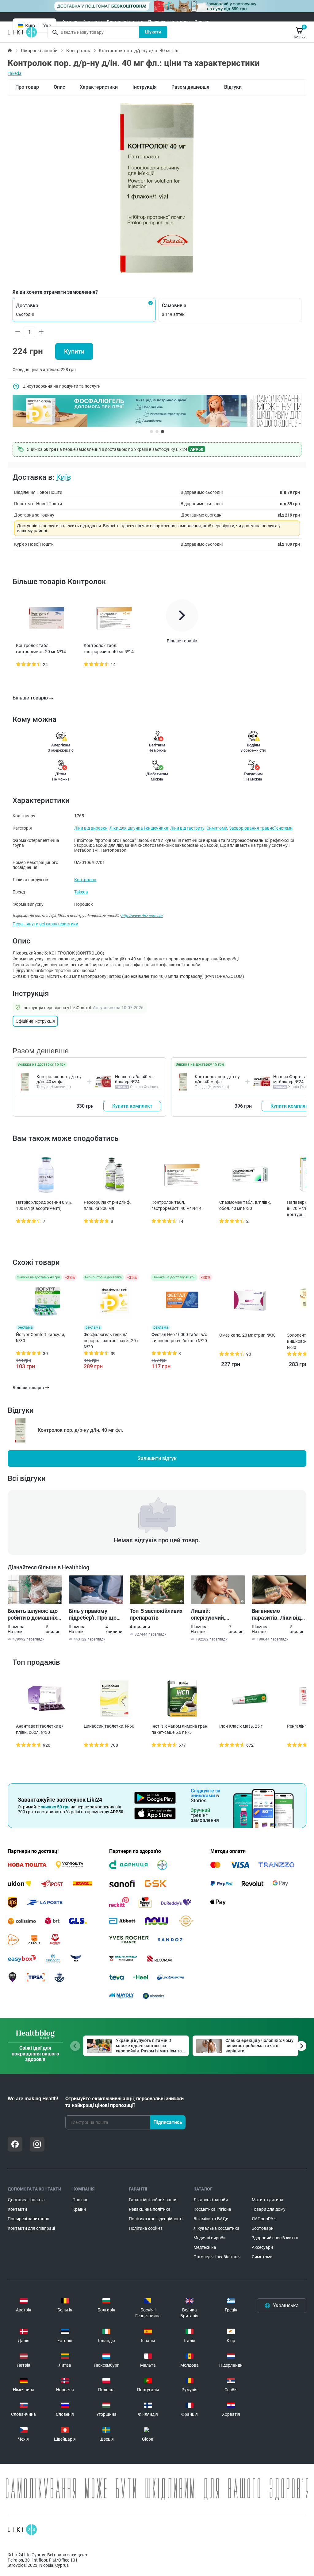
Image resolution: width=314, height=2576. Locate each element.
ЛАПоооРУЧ (264, 2219)
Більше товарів (30, 698)
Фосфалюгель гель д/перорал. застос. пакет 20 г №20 (111, 1341)
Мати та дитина (268, 2200)
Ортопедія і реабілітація (217, 2257)
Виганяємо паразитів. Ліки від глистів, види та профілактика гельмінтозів (276, 1614)
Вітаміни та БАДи (211, 2219)
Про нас (202, 22)
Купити (74, 351)
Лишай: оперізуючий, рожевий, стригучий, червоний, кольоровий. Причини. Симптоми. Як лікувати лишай (218, 1614)
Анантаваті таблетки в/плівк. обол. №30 (40, 1729)
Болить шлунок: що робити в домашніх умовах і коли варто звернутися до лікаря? (33, 1614)
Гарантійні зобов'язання (153, 2200)
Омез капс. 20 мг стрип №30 (247, 1335)
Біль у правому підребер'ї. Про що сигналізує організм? (96, 1614)
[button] (84, 310)
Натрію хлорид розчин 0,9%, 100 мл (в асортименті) (44, 1205)
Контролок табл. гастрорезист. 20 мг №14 (41, 649)
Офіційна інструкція (35, 1021)
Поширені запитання (169, 22)
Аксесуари (262, 2247)
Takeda (15, 73)
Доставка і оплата (125, 22)
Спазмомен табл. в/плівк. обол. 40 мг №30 (245, 1205)
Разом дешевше (190, 87)
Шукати (153, 32)
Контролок (78, 51)
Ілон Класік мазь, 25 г (241, 1726)
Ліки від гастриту (187, 828)
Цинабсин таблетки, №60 (109, 1726)
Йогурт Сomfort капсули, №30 (40, 1338)
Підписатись (168, 2122)
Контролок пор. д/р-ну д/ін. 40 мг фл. (59, 1079)
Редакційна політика (150, 2209)
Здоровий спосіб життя (275, 2238)
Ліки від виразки (91, 828)
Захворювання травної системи (261, 828)
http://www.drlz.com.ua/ (142, 916)
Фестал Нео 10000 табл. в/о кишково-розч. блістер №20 (179, 1338)
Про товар (27, 87)
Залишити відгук (157, 1458)
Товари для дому (269, 2209)
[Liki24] (22, 2530)
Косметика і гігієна (212, 2209)
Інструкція (145, 87)
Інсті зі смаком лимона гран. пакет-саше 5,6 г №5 (180, 1729)
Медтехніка (205, 2247)
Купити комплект (132, 1106)
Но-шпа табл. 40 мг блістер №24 (134, 1079)
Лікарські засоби (39, 51)
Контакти (92, 22)
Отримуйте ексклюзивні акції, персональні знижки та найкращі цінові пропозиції (124, 2102)
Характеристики (99, 87)
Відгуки (233, 87)
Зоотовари (263, 2228)
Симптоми (217, 828)
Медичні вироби (210, 2238)
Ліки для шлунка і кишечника (139, 828)
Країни (79, 2209)
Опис (59, 87)
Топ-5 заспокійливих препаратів (156, 1614)
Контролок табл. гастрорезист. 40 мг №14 (109, 649)
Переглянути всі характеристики (45, 924)
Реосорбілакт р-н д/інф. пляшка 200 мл (107, 1205)
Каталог (70, 22)
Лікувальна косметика (216, 2228)
